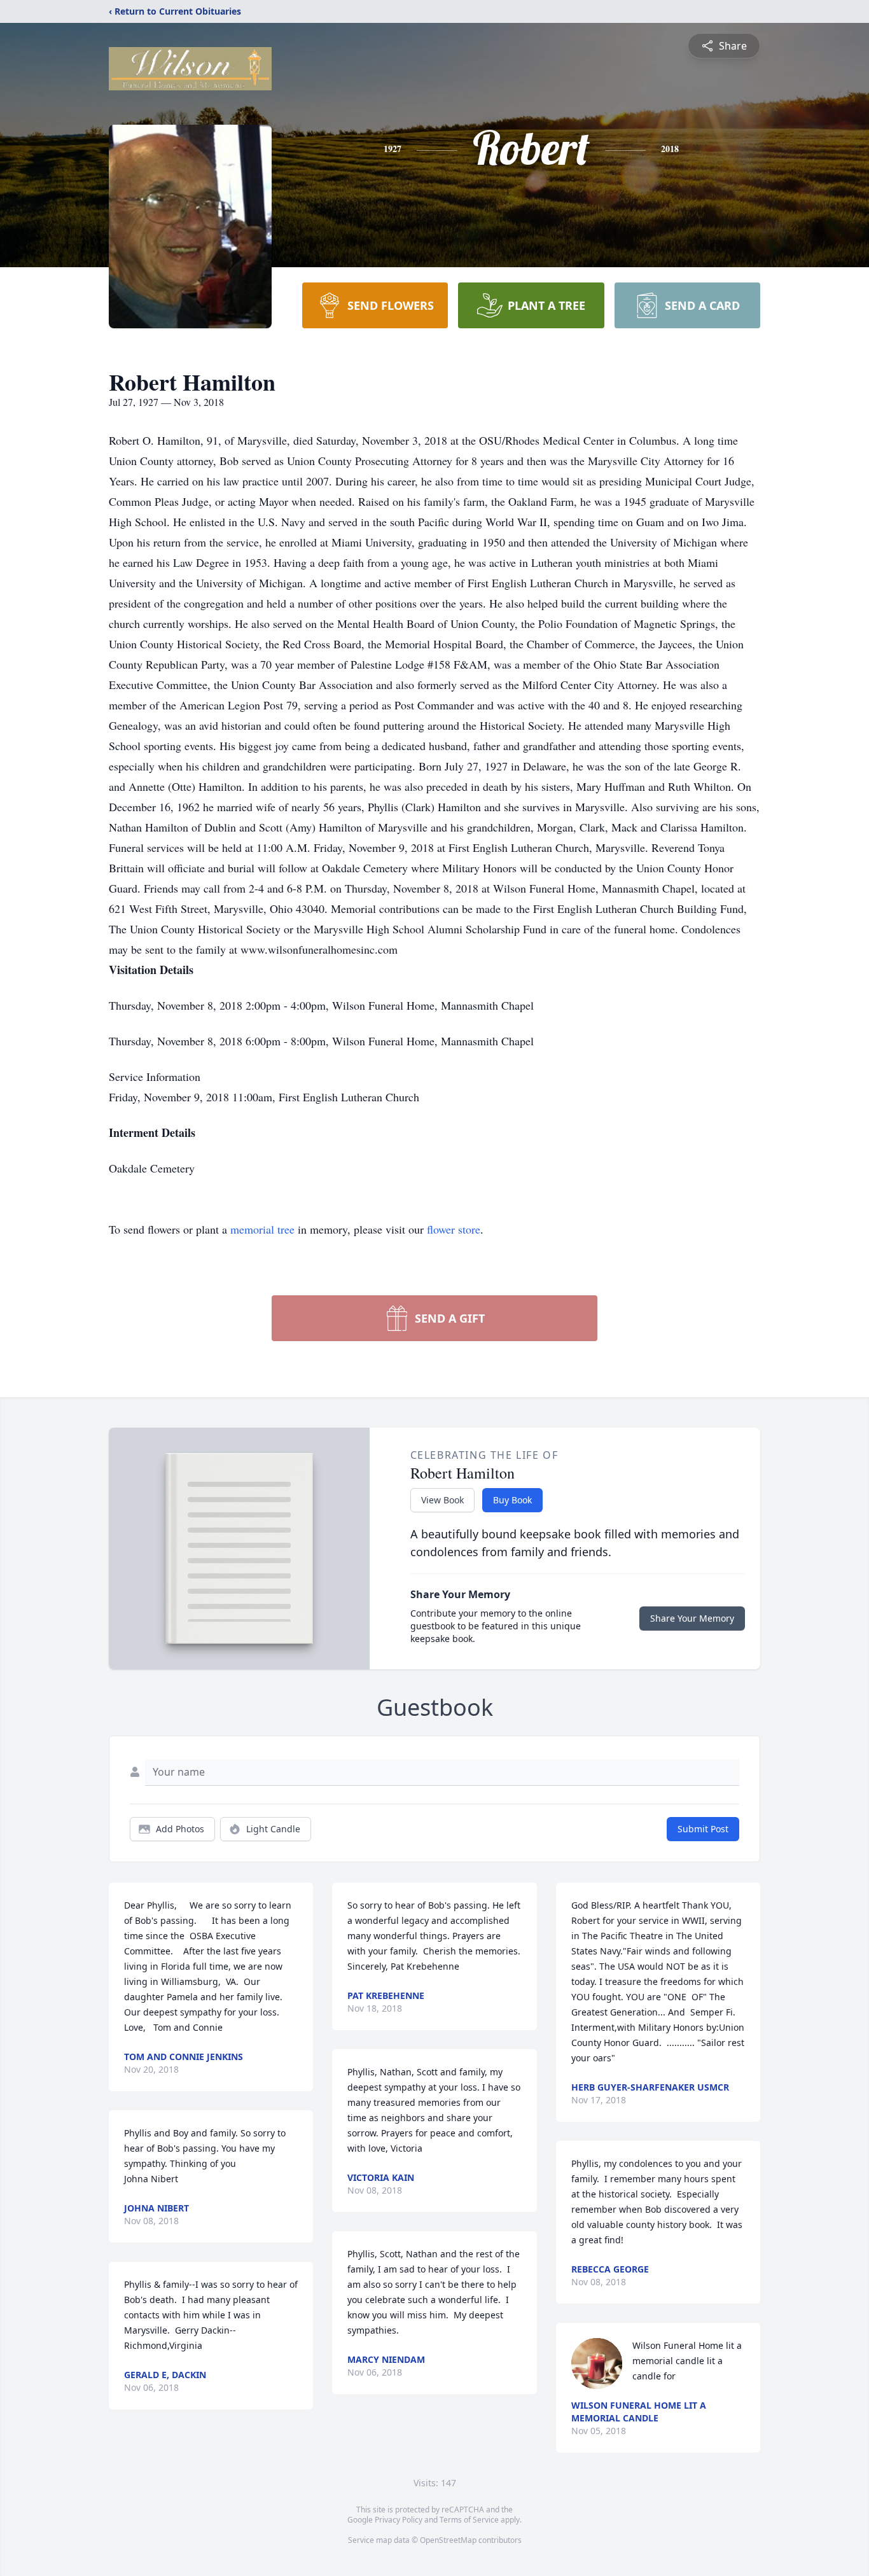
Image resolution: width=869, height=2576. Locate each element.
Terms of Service (469, 2520)
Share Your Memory (692, 1618)
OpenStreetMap (448, 2540)
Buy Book (512, 1500)
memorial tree (262, 1229)
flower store (454, 1229)
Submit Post (703, 1829)
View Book (442, 1500)
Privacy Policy (399, 2520)
